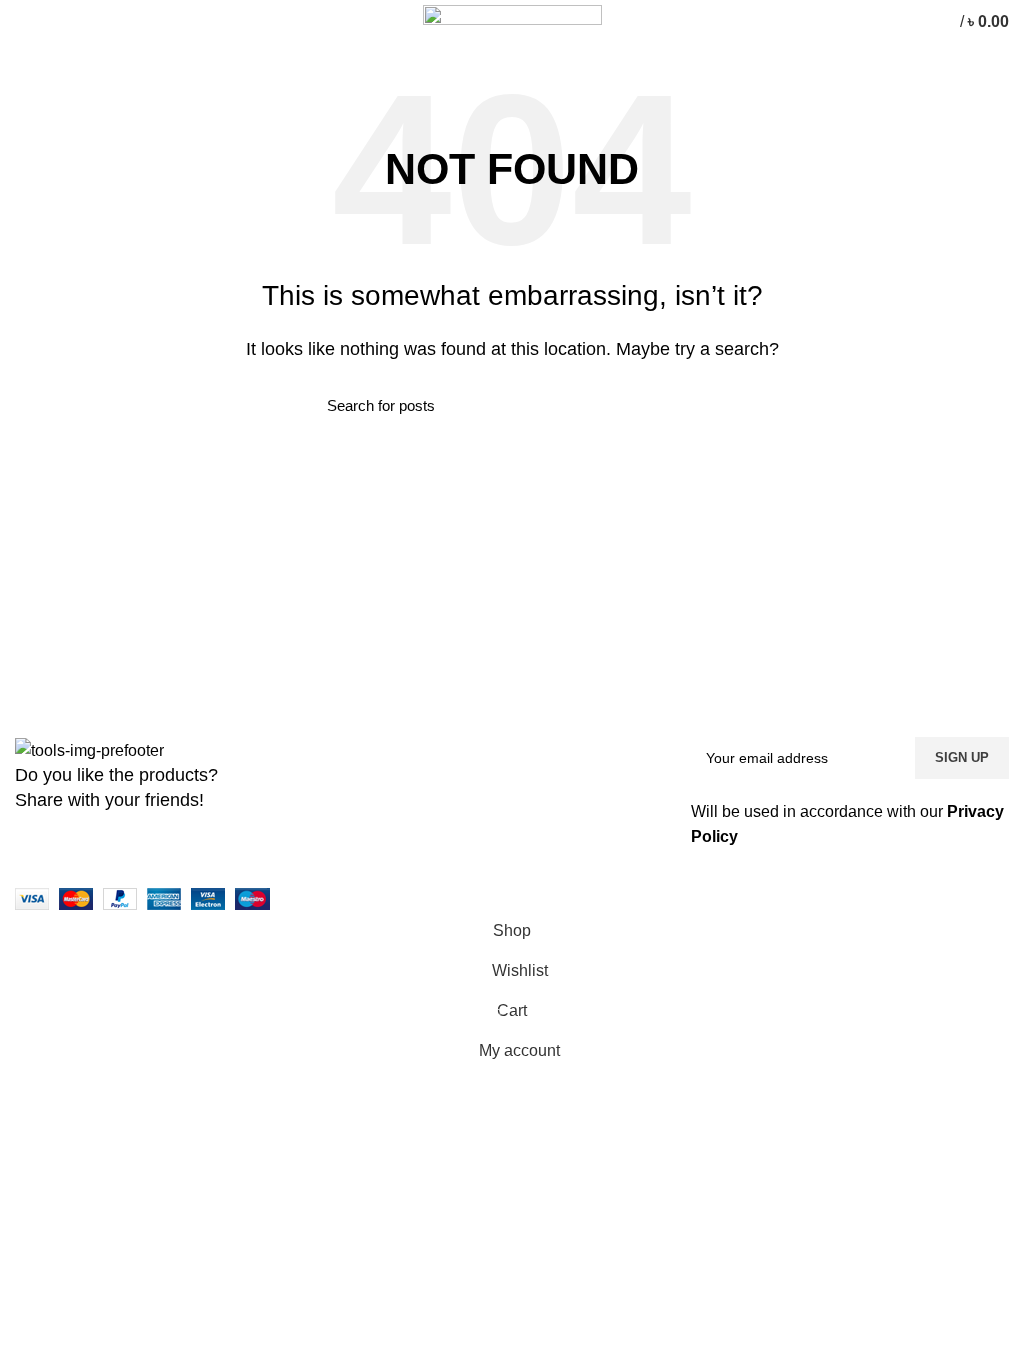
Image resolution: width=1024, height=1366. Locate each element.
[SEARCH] (685, 406)
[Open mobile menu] (24, 22)
